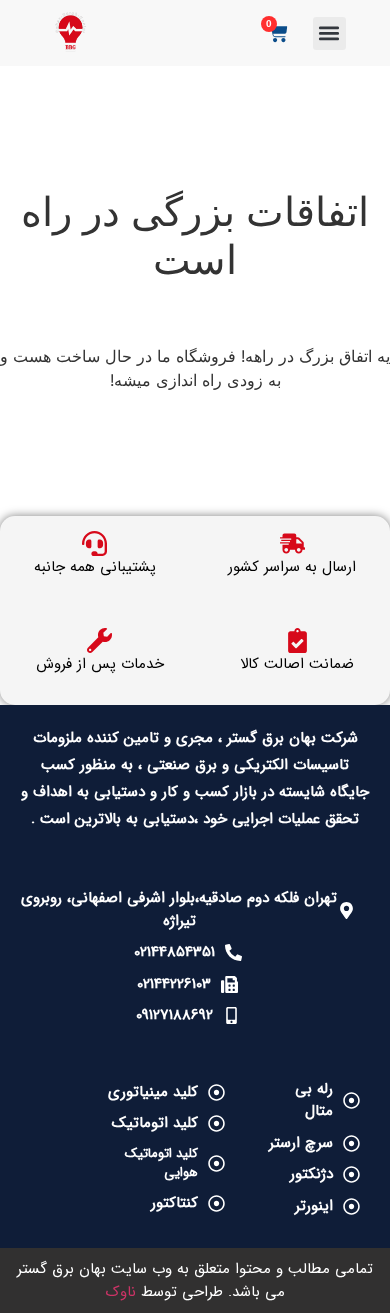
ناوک (121, 1292)
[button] (329, 33)
